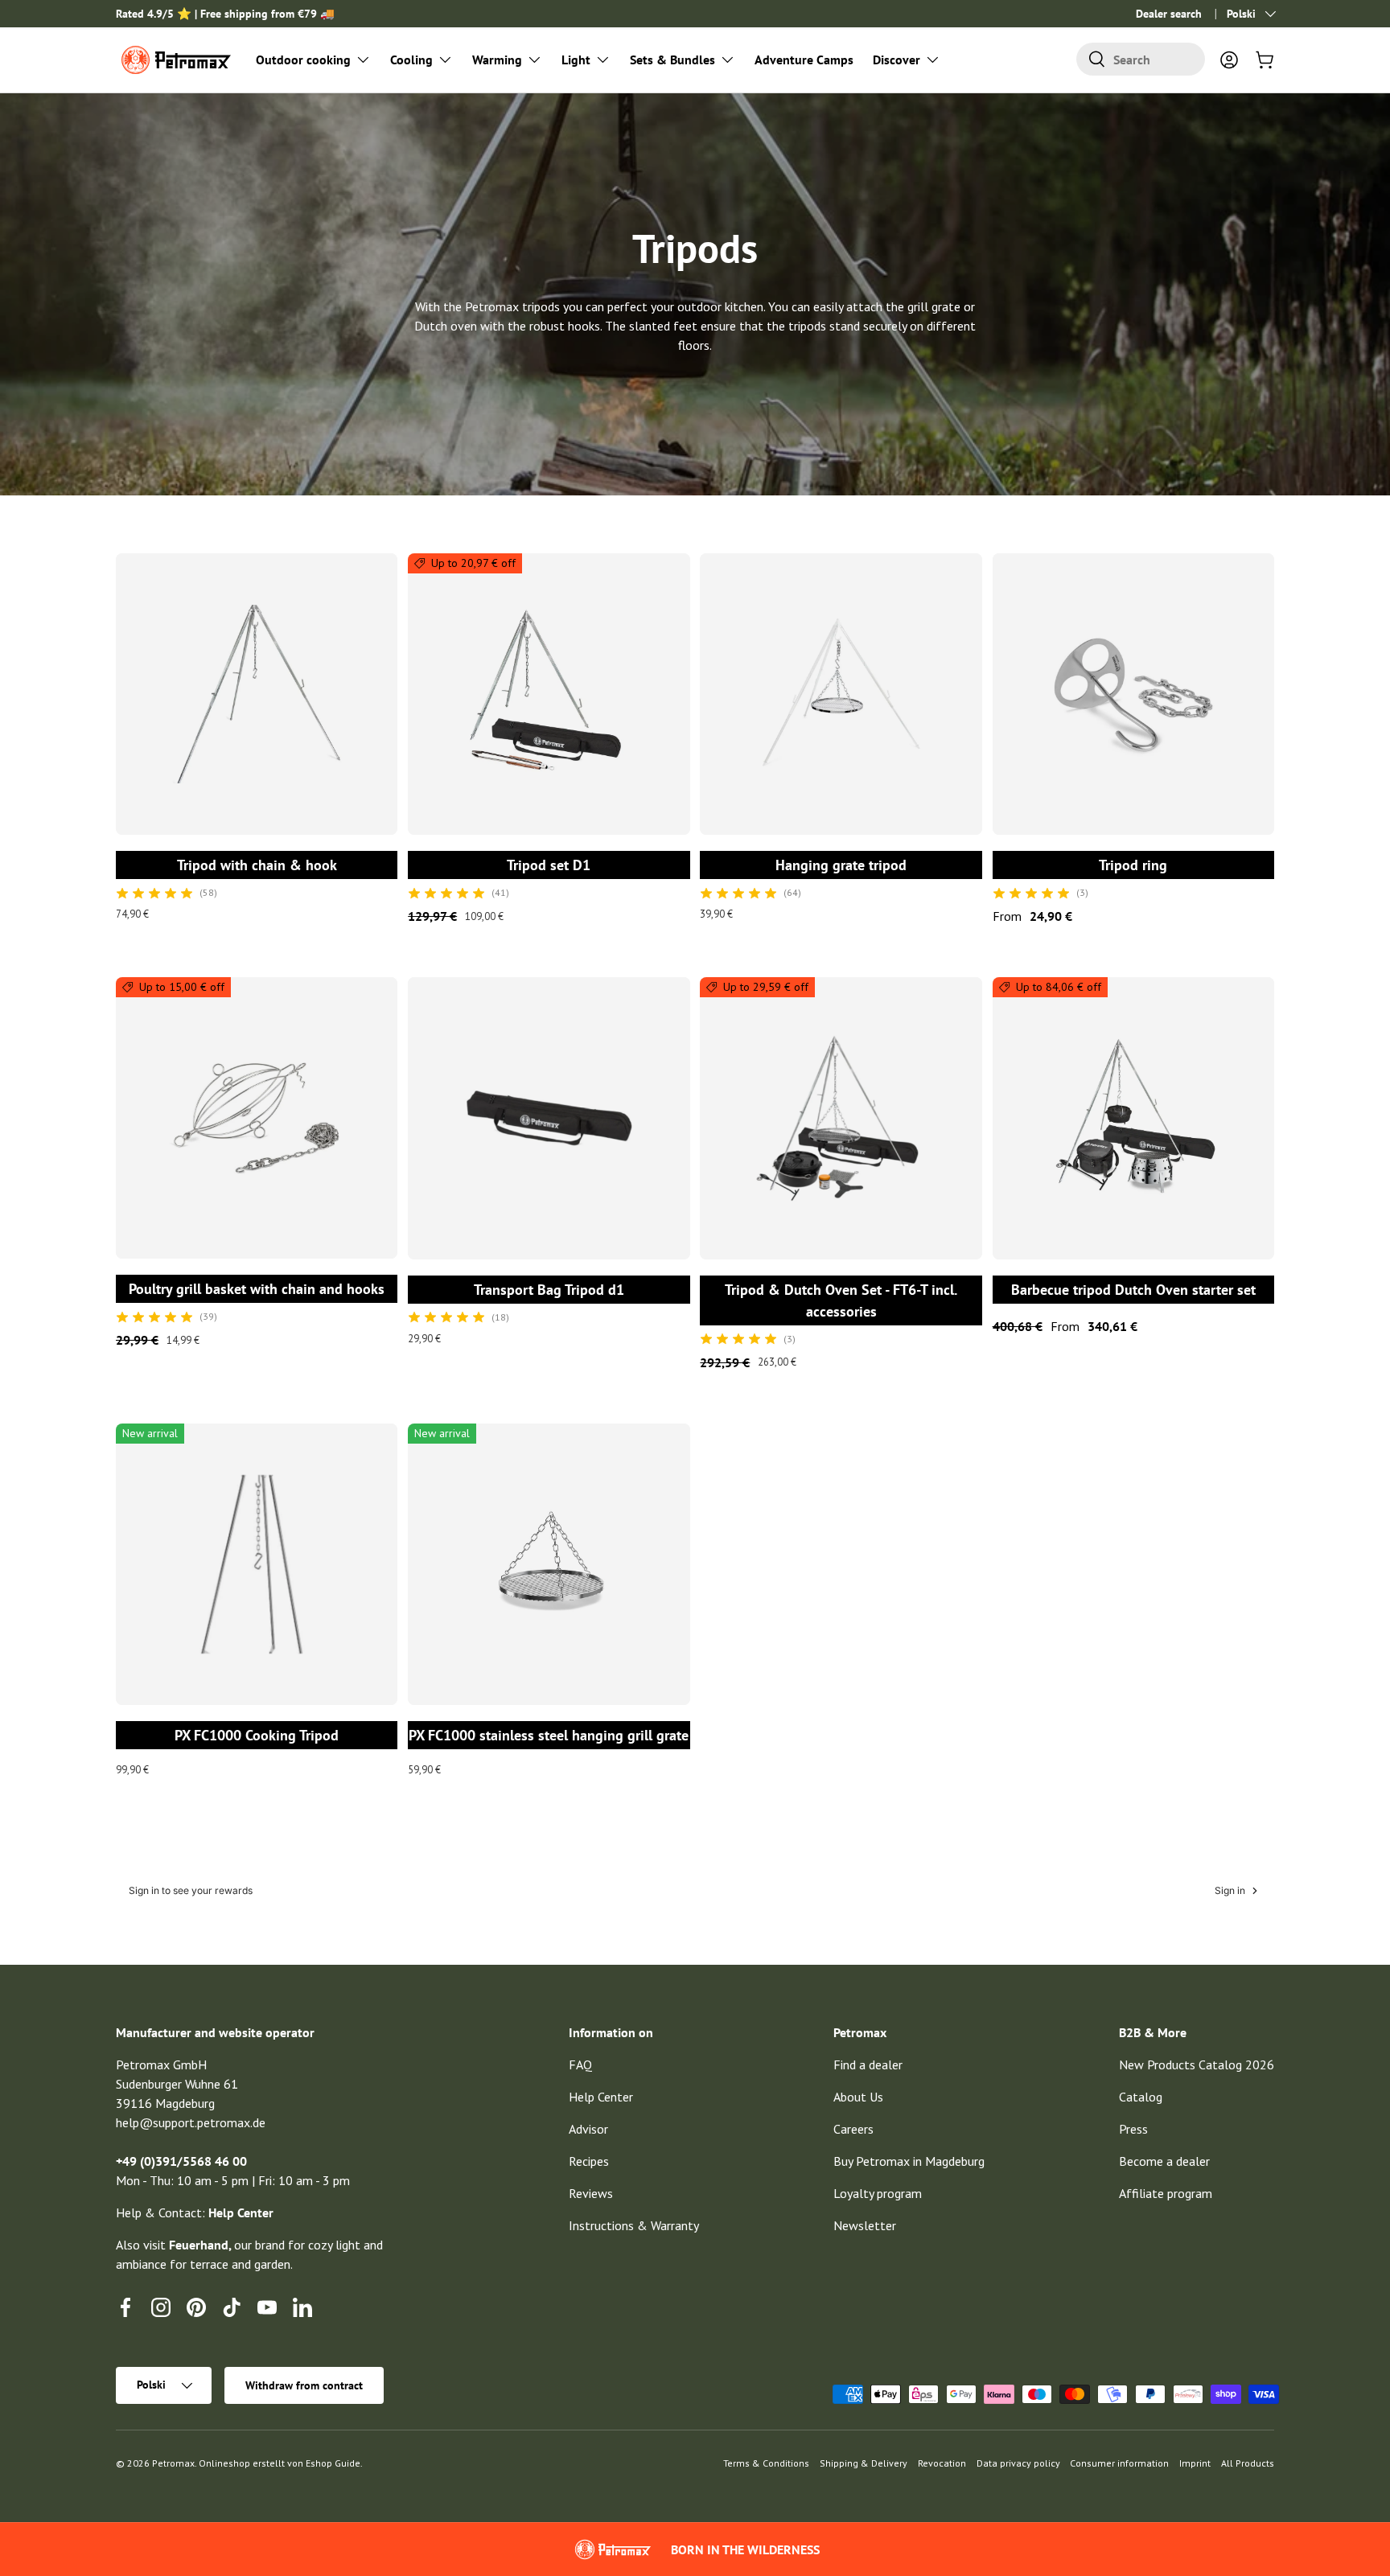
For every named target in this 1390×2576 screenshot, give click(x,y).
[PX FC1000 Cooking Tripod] (257, 1564)
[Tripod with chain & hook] (257, 694)
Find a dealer (868, 2064)
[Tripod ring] (1133, 694)
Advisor (588, 2129)
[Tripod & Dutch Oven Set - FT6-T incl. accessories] (841, 1118)
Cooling (411, 60)
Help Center (601, 2097)
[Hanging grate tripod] (841, 694)
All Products (1248, 2463)
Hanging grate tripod (841, 865)
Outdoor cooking (303, 60)
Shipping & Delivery (864, 2463)
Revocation (942, 2463)
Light (576, 60)
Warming (497, 60)
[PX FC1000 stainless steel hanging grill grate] (549, 1564)
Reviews (591, 2193)
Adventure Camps (804, 60)
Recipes (589, 2161)
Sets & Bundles (672, 60)
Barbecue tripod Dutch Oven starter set (1133, 1290)
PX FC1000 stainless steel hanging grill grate (549, 1735)
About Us (858, 2097)
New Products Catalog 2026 (1197, 2064)
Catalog (1141, 2097)
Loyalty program (878, 2193)
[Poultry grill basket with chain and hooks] (257, 1118)
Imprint (1195, 2463)
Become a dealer (1164, 2161)
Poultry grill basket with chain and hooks (257, 1289)
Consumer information (1119, 2463)
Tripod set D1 (549, 865)
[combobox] (1141, 59)
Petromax (173, 2463)
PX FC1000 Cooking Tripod (257, 1735)
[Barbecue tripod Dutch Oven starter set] (1133, 1118)
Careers (853, 2129)
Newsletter (865, 2225)
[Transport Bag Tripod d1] (549, 1118)
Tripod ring (1133, 865)
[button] (1265, 60)
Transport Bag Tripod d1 (549, 1290)
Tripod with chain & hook (257, 865)
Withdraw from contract (304, 2385)
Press (1133, 2129)
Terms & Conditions (766, 2463)
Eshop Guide (333, 2463)
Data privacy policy (1018, 2463)
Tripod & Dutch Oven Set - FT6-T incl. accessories (841, 1300)
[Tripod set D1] (549, 694)
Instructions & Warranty (634, 2225)
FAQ (580, 2064)
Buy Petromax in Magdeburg (909, 2161)
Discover (897, 60)
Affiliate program (1166, 2193)
